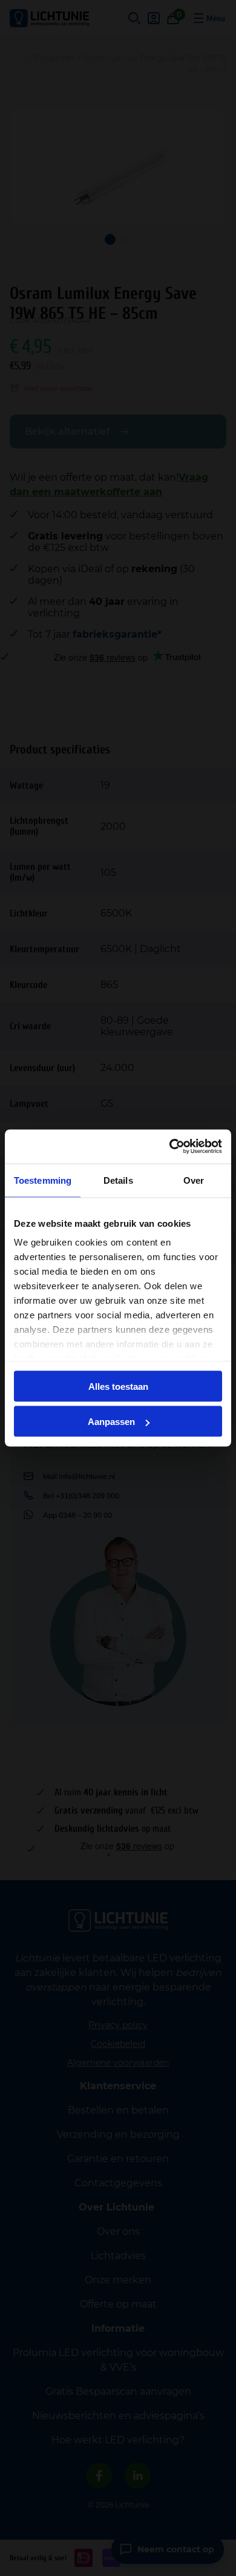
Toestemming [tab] (43, 1180)
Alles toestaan (118, 1386)
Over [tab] (194, 1180)
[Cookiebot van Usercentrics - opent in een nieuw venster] (170, 1147)
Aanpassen (111, 1422)
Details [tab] (118, 1180)
